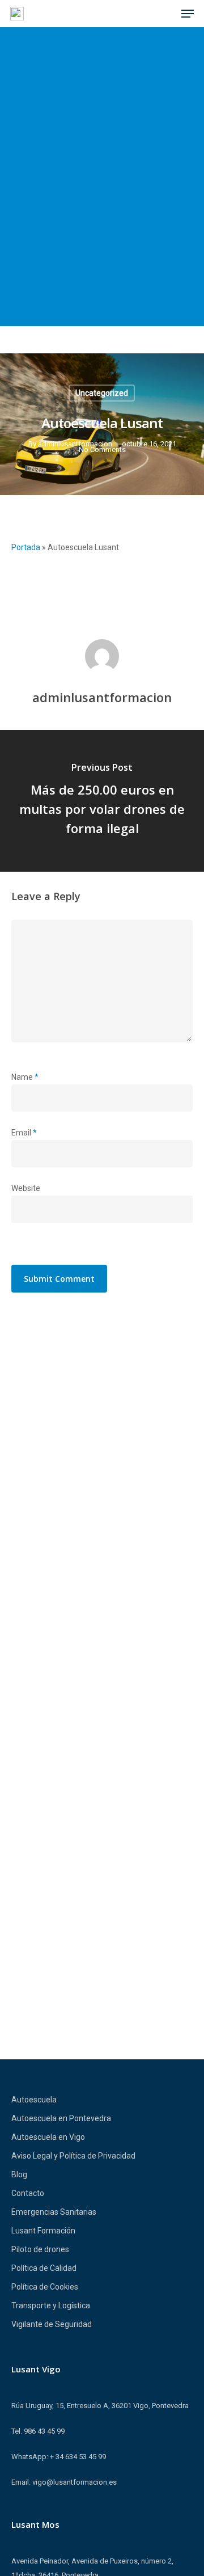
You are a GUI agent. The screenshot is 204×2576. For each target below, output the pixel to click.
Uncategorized (102, 393)
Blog (19, 2174)
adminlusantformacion (75, 444)
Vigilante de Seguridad (52, 2324)
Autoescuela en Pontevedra (61, 2118)
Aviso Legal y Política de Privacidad (73, 2156)
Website (26, 1188)
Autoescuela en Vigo (48, 2137)
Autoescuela (34, 2100)
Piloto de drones (40, 2249)
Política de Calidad (44, 2268)
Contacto (28, 2193)
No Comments (102, 449)
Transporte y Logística (51, 2305)
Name (25, 1077)
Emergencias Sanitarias (54, 2212)
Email (24, 1133)
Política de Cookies (45, 2287)
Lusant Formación (43, 2231)
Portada (26, 547)
